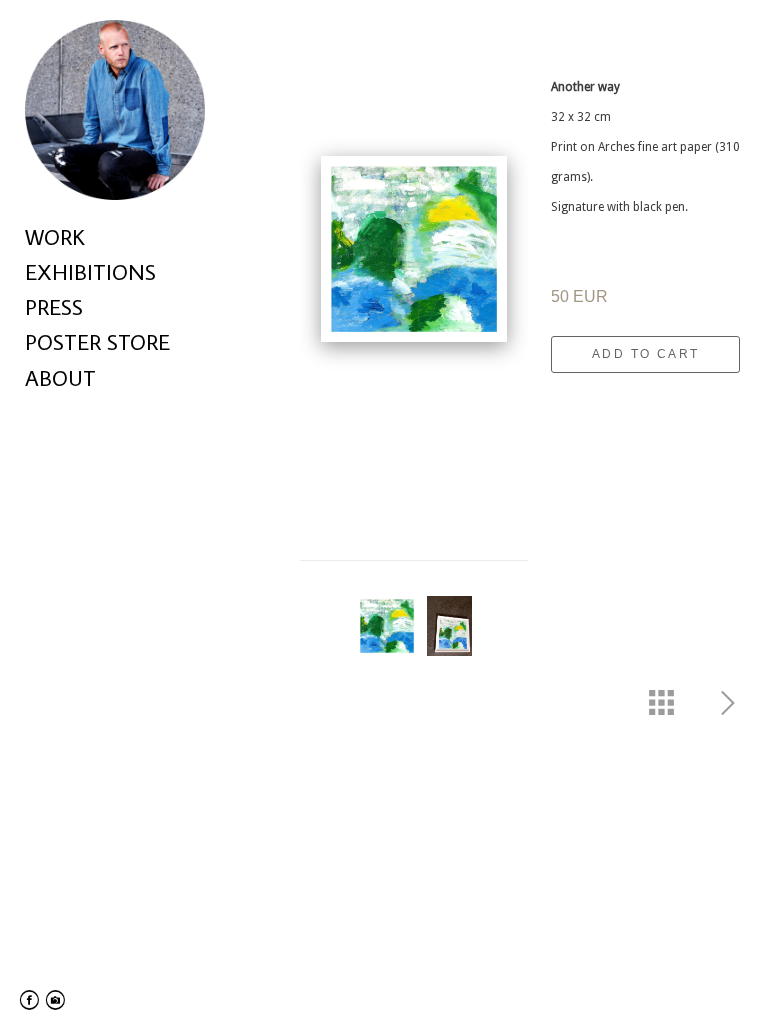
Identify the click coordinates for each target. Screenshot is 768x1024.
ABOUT (60, 377)
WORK (55, 236)
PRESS (54, 306)
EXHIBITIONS (90, 271)
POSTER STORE (97, 341)
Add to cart (645, 354)
